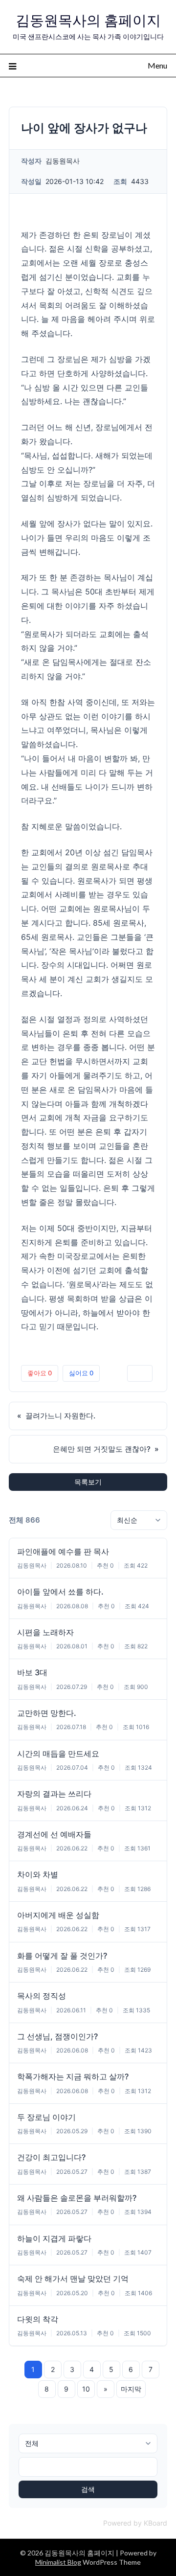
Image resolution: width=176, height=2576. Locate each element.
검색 (88, 2489)
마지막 (131, 2389)
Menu (157, 65)
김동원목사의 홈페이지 (88, 20)
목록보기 (88, 1482)
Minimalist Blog (58, 2562)
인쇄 (140, 1373)
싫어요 (81, 1373)
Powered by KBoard (135, 2523)
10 (86, 2389)
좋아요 (40, 1373)
